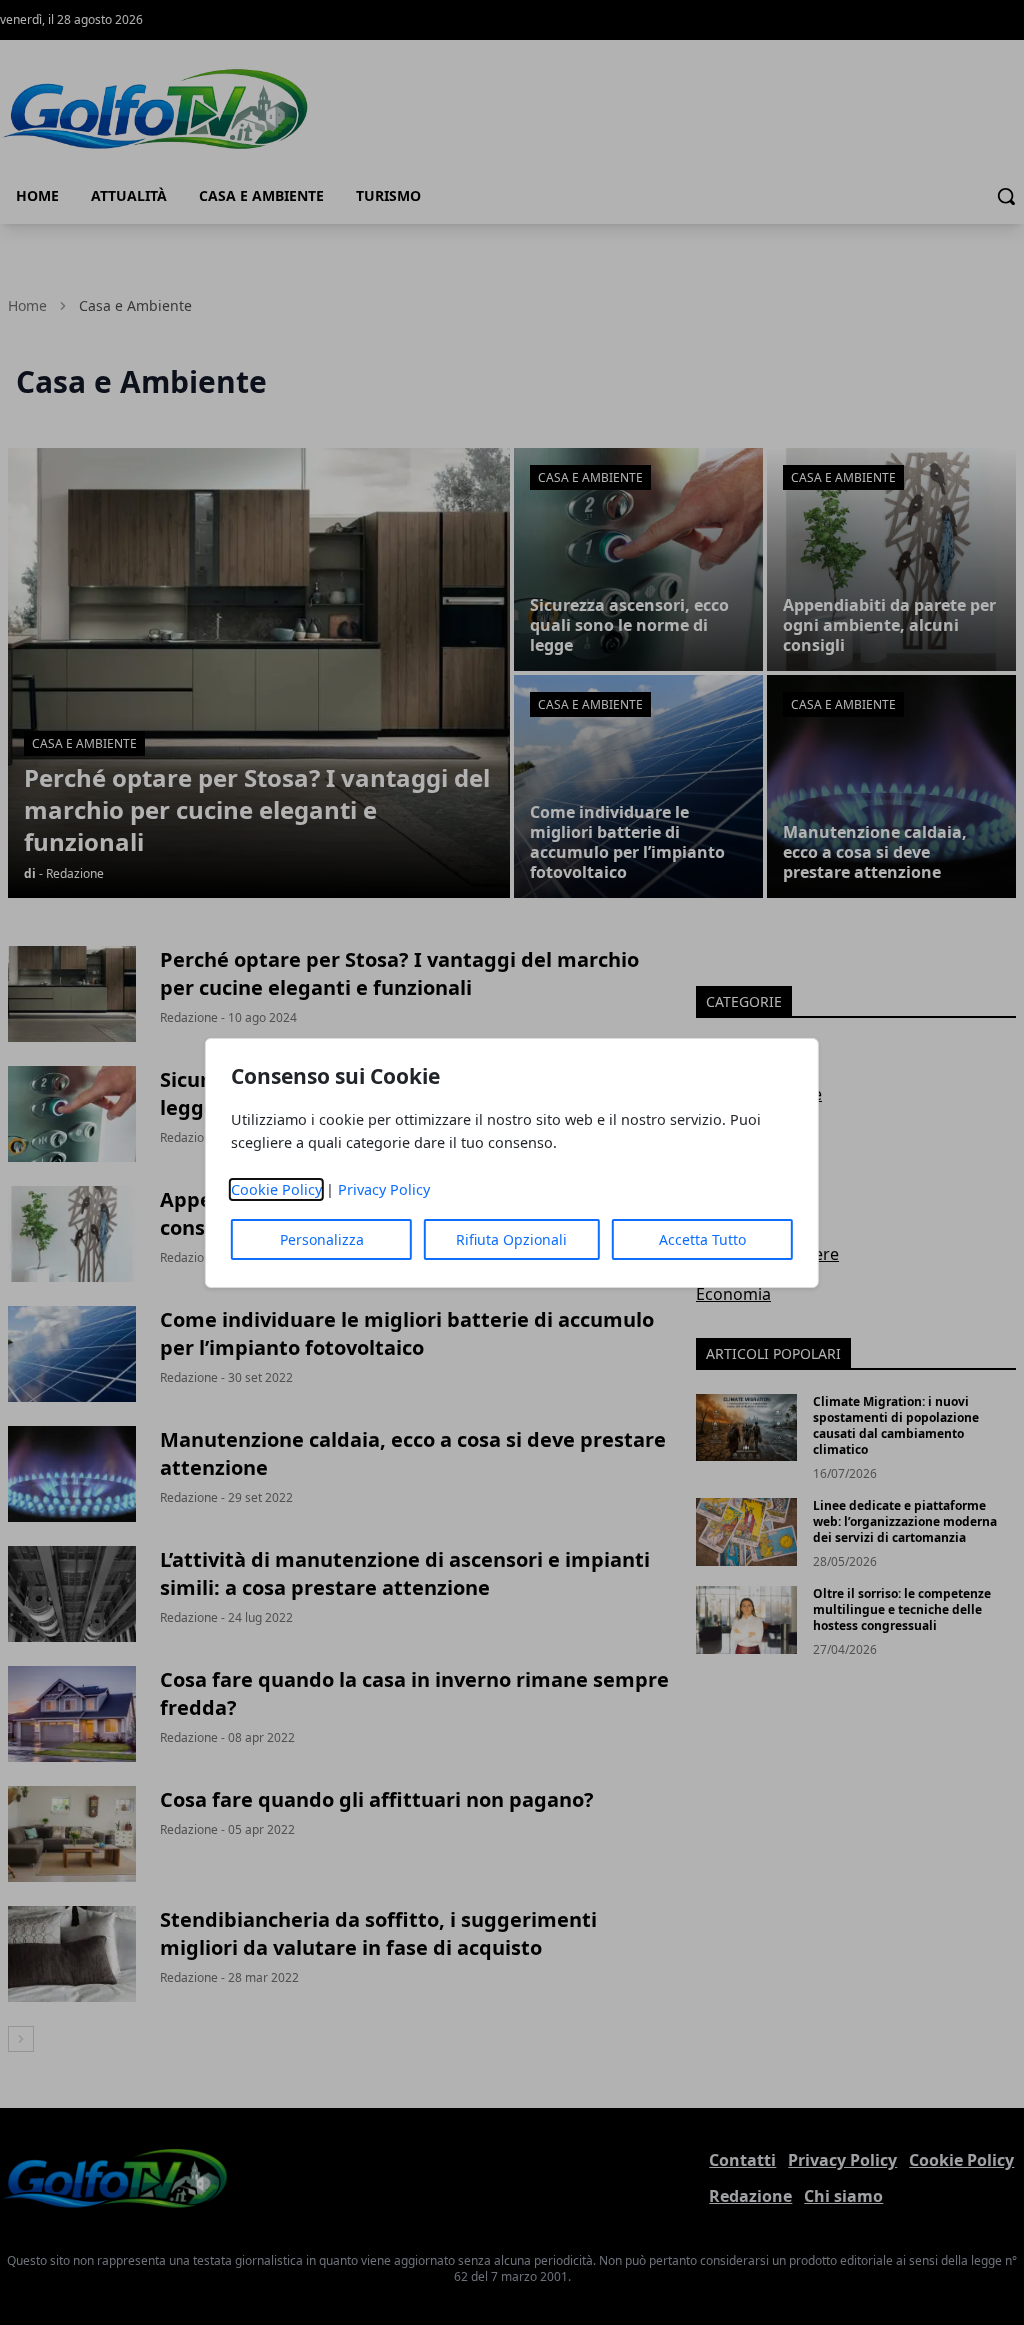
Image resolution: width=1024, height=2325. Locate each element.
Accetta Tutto (702, 1239)
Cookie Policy (276, 1189)
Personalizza (322, 1239)
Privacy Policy (384, 1189)
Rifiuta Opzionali (511, 1239)
